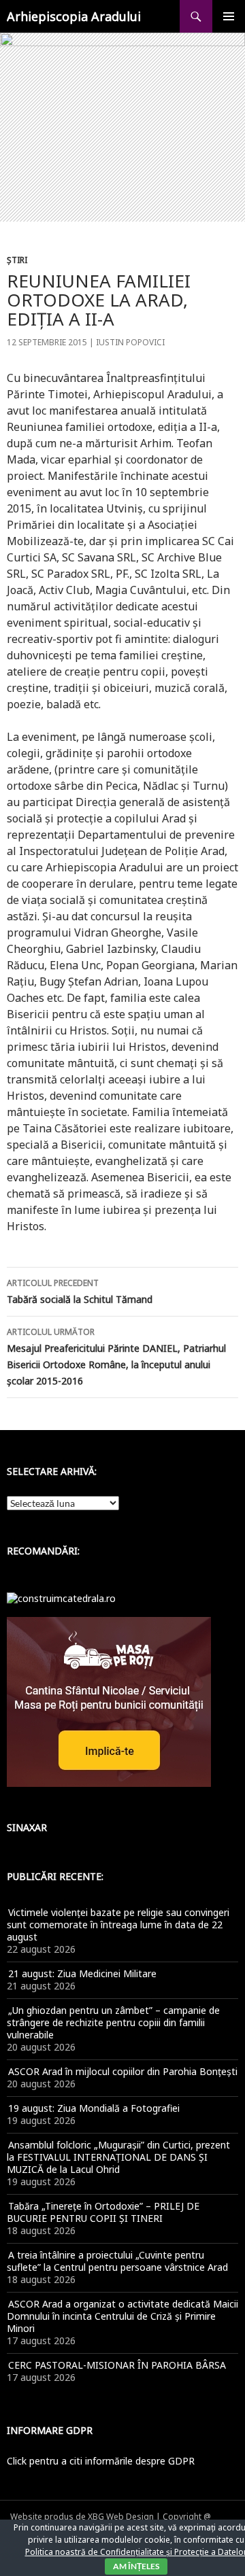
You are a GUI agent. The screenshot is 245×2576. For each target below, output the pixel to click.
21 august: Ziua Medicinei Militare (82, 1973)
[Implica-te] (109, 1701)
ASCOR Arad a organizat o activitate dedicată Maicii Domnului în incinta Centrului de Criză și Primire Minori (122, 2316)
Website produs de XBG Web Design (82, 2517)
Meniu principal (229, 16)
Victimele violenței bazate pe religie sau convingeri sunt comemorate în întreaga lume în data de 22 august (118, 1925)
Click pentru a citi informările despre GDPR (101, 2461)
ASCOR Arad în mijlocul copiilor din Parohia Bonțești (123, 2071)
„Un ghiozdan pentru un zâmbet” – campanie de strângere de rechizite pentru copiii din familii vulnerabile (113, 2022)
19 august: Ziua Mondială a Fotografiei (94, 2108)
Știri (17, 260)
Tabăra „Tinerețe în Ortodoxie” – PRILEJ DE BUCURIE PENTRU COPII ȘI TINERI (103, 2212)
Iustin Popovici (130, 342)
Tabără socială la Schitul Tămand (80, 1291)
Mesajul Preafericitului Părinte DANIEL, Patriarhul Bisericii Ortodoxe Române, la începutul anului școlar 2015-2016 (116, 1357)
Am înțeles (136, 2566)
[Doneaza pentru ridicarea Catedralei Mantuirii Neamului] (61, 1598)
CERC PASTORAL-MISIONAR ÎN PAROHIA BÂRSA (117, 2365)
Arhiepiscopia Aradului (74, 16)
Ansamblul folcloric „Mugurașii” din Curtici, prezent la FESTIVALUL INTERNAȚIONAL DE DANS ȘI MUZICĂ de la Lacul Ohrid (118, 2157)
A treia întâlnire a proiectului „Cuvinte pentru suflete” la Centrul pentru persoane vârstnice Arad (117, 2261)
